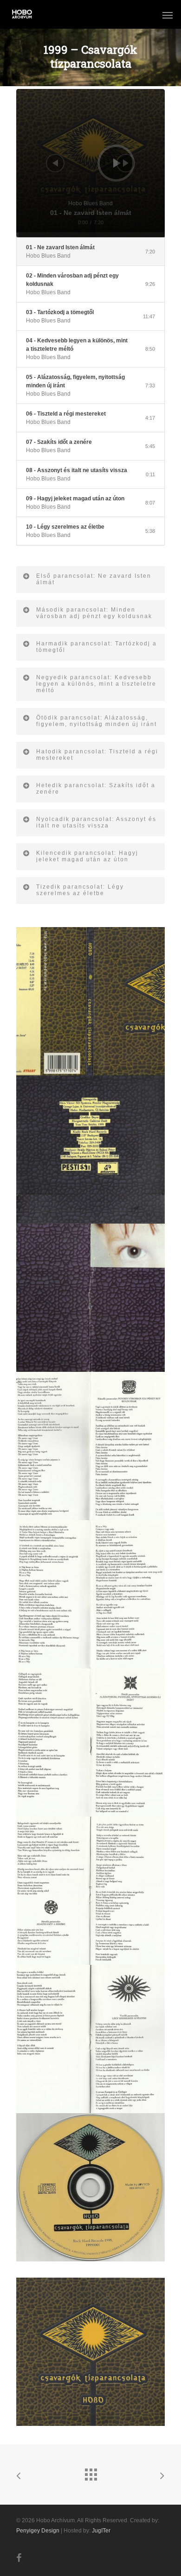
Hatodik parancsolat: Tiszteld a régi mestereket (97, 755)
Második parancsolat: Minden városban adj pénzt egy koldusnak (94, 613)
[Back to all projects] (90, 2472)
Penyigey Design (38, 2531)
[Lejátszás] (117, 163)
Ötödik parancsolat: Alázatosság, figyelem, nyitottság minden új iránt (97, 721)
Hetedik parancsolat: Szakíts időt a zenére (96, 789)
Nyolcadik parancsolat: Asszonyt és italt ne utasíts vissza (96, 822)
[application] (90, 163)
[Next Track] (126, 163)
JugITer (101, 2531)
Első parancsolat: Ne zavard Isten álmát (94, 579)
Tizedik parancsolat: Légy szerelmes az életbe (80, 890)
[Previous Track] (55, 163)
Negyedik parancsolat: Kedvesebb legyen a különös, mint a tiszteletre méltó (96, 684)
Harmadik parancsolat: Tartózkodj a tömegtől (97, 647)
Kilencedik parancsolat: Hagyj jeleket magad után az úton (87, 856)
